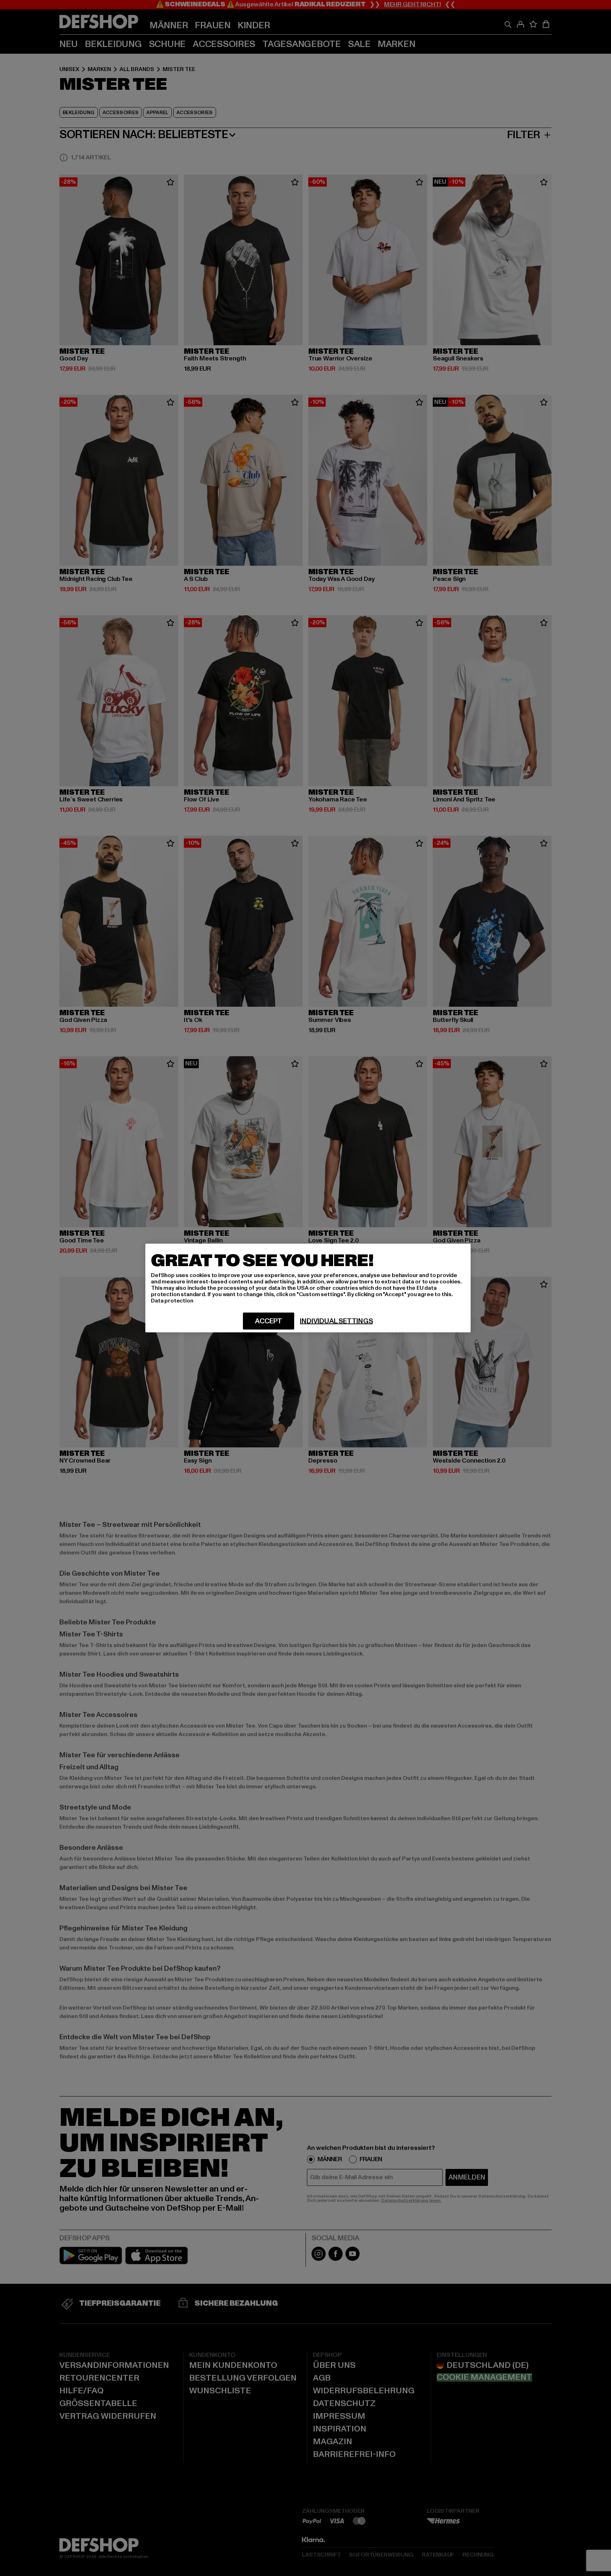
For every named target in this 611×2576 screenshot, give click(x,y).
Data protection (172, 1301)
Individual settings (336, 1321)
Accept (269, 1321)
